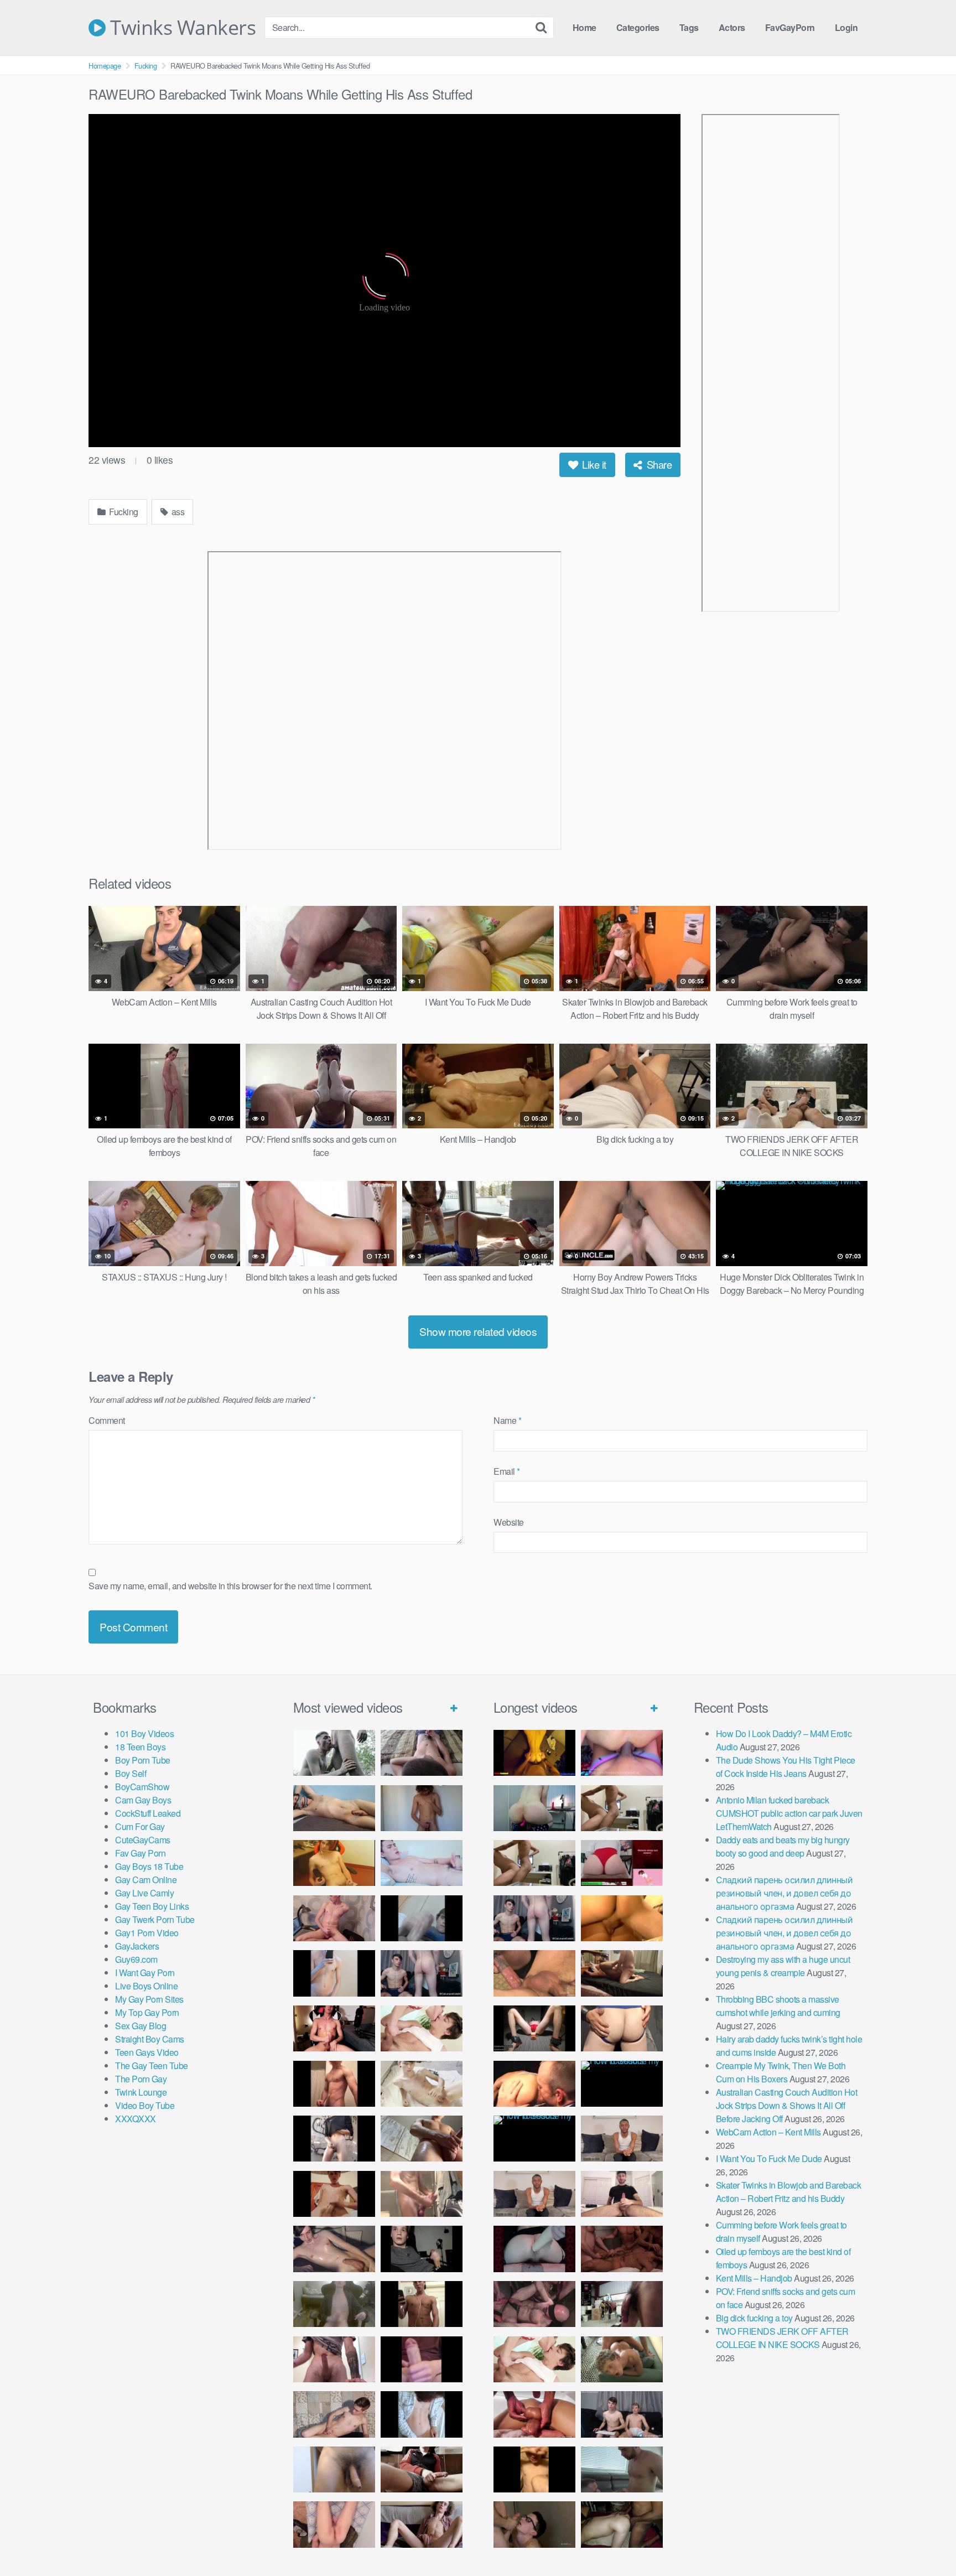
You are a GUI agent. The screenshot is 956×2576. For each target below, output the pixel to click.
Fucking (146, 66)
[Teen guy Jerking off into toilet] (334, 2359)
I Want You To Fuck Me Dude (769, 2158)
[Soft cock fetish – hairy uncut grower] (334, 2469)
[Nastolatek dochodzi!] (422, 2524)
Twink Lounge (141, 2092)
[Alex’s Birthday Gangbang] (622, 2469)
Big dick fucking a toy (754, 2318)
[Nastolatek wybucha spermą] (422, 1808)
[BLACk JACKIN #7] (622, 2139)
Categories (638, 27)
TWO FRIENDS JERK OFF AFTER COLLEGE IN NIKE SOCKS (782, 2338)
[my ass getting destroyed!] (622, 2524)
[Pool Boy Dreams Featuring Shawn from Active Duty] (622, 2359)
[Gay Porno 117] (534, 2304)
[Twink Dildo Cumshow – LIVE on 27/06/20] (334, 2249)
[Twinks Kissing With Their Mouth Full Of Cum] (422, 2028)
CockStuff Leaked (148, 1813)
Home (584, 27)
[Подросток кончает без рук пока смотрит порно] (334, 1808)
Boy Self (131, 1773)
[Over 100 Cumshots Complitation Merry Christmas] (622, 2304)
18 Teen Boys (140, 1747)
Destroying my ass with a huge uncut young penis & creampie (783, 1966)
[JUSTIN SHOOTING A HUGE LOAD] (334, 2084)
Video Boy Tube (145, 2105)
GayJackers (137, 1946)
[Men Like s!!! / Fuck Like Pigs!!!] (534, 1973)
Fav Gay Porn (140, 1853)
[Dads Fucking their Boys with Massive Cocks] (534, 2084)
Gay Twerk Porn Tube (155, 1919)
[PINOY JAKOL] (422, 1863)
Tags (689, 27)
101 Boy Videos (144, 1733)
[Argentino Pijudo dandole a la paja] (422, 2249)
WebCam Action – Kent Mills (768, 2132)
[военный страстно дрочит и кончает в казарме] (334, 2524)
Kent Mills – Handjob (754, 2278)
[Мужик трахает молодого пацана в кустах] (334, 1753)
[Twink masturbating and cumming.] (334, 2194)
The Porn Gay (141, 2079)
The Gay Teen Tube (152, 2066)
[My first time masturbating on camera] (422, 2414)
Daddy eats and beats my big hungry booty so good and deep (783, 1846)
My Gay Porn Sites (149, 1999)
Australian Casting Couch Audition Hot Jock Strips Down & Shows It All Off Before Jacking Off (787, 2105)
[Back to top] (926, 2541)
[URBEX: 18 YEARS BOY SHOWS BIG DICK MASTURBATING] (334, 2139)
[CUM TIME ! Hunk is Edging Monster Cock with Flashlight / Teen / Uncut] (422, 2139)
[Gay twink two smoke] (422, 1973)
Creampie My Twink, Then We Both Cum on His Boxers (781, 2072)
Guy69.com (136, 1959)
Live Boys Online (146, 1986)
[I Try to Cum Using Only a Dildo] (534, 2249)
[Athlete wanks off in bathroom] (422, 2304)
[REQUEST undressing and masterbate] (422, 2194)
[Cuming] (422, 1918)
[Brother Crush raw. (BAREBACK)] (534, 2524)
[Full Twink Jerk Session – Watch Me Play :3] (422, 2084)
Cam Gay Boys (143, 1800)
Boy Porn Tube (143, 1760)
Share (658, 464)
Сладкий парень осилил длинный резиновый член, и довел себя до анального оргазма (784, 1893)
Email (507, 1471)
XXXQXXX (136, 2119)
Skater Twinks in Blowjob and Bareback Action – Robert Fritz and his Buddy (789, 2192)
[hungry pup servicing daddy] (534, 2028)
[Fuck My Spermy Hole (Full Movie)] (622, 1918)
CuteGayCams (143, 1840)
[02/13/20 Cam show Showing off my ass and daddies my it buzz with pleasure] (534, 1808)
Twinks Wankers (181, 28)
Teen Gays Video (147, 2052)
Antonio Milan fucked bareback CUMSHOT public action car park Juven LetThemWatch (789, 1813)
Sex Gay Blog (141, 2026)
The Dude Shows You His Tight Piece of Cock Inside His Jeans (786, 1767)
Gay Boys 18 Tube (149, 1866)
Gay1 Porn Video (147, 1933)
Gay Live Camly (144, 1893)
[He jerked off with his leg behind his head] (334, 2414)
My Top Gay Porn (147, 2012)
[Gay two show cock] (622, 2414)
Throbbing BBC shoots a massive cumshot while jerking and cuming (778, 2006)
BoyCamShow (142, 1787)
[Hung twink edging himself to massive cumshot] (422, 2359)
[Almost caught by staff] (334, 1973)
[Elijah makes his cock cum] (334, 2028)
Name (507, 1420)
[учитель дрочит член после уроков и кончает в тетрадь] (334, 1918)
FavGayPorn (790, 27)
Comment (107, 1420)
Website (509, 1522)
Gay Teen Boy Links (152, 1906)
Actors (732, 27)
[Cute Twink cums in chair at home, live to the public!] (334, 1863)
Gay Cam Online (146, 1880)
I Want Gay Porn (145, 1973)
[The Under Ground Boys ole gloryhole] (622, 2028)
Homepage (105, 66)
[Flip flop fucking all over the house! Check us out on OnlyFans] (622, 1973)
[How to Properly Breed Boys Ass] (534, 2469)
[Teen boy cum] (334, 2304)
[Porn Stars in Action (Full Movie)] (622, 2249)
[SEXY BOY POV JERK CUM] (422, 1753)
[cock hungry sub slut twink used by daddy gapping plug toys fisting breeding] (534, 1753)
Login (846, 27)
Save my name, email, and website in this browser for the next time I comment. (230, 1586)
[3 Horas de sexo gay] (622, 1808)
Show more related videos (478, 1331)
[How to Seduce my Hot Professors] (622, 2084)
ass (177, 512)
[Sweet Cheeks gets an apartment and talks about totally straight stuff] (622, 1863)
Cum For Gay (140, 1826)
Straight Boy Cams (150, 2039)
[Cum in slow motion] (422, 2469)
